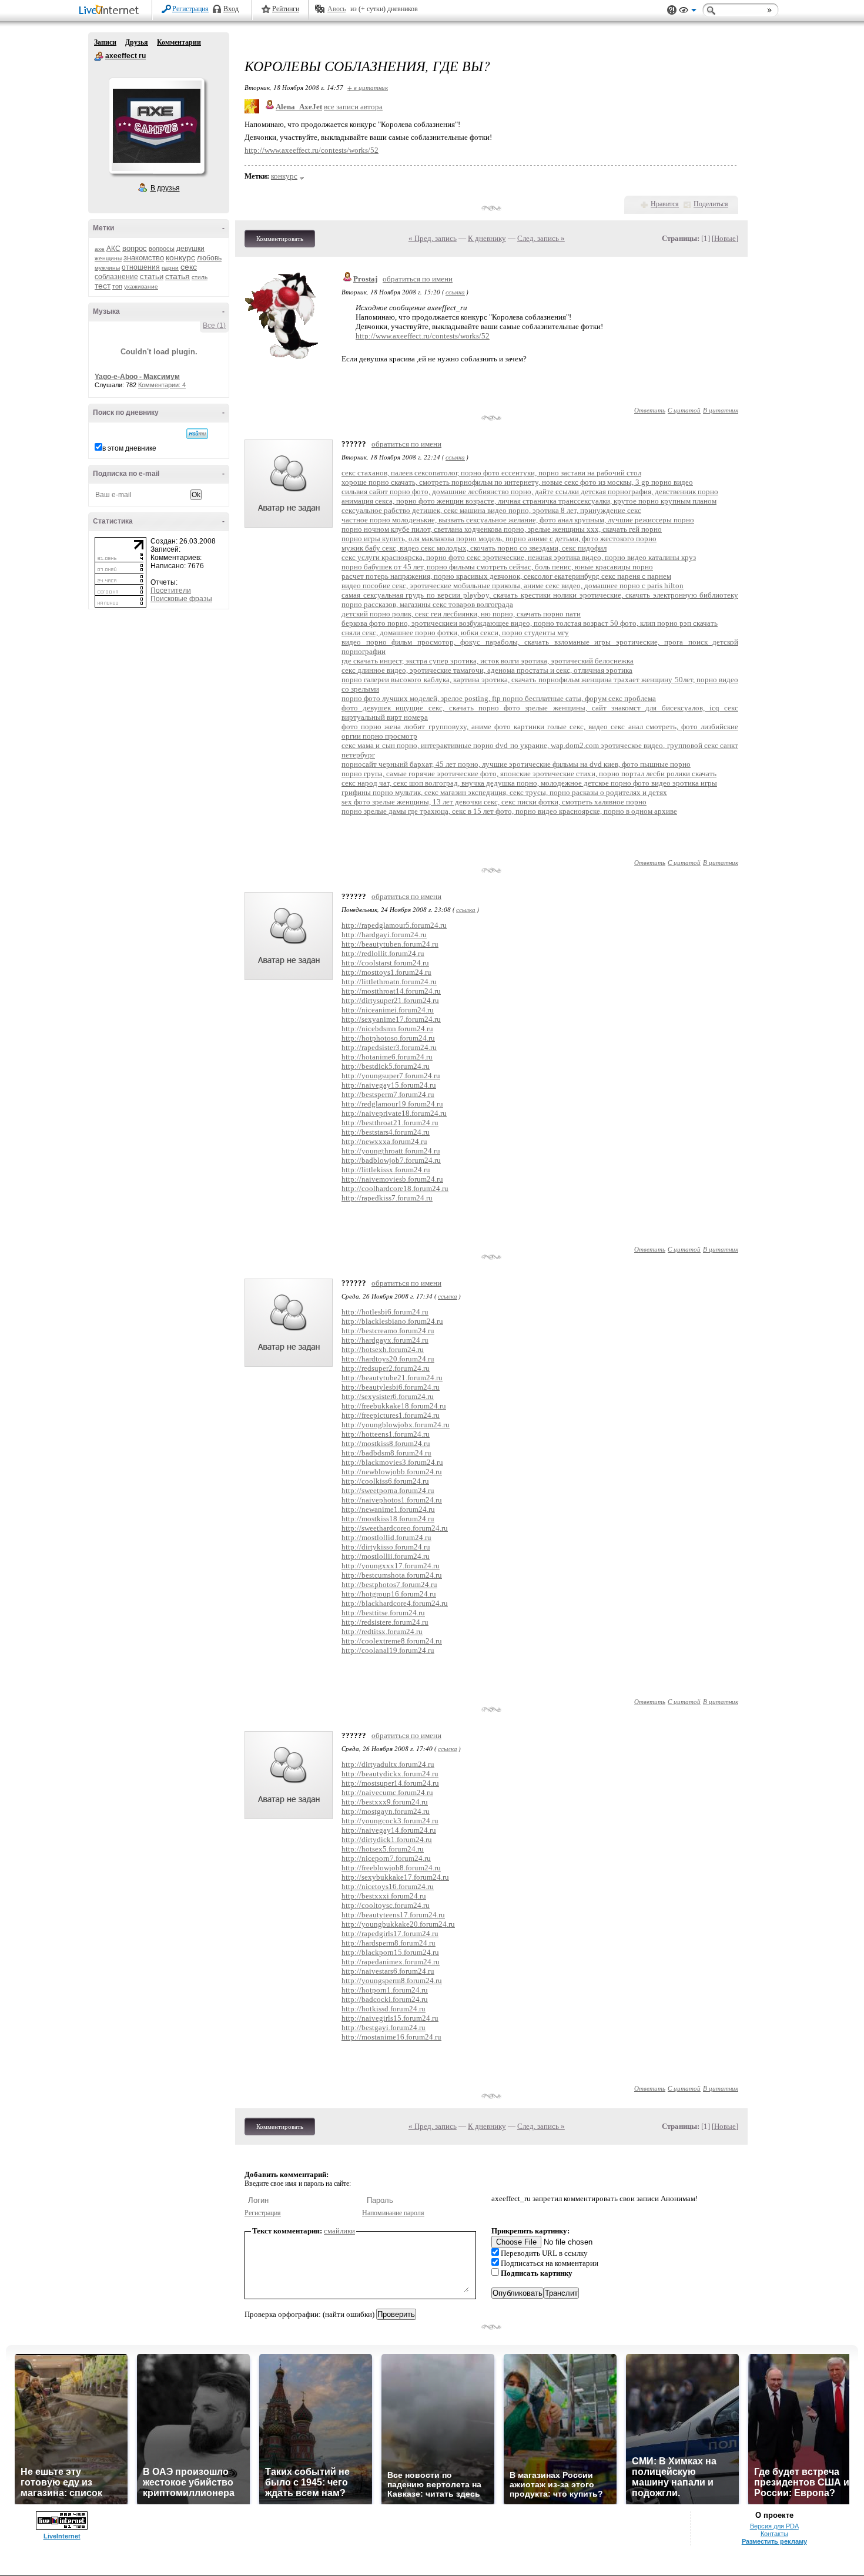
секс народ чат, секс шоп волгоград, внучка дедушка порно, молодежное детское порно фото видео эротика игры (529, 783)
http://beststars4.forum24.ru (386, 1132)
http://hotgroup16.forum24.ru (389, 1594)
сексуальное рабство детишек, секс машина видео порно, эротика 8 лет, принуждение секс (491, 510)
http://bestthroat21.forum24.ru (390, 1123)
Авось (336, 9)
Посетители (171, 591)
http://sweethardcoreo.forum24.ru (395, 1528)
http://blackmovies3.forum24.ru (392, 1462)
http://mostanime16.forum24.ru (391, 2037)
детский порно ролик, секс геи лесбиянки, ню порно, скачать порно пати (461, 614)
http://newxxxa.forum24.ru (384, 1141)
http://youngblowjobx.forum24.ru (396, 1425)
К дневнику (487, 238)
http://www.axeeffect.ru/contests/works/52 (312, 150)
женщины (108, 258)
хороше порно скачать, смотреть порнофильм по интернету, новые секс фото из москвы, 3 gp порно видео (517, 482)
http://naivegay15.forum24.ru (389, 1085)
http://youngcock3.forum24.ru (390, 1821)
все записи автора (353, 107)
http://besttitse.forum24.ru (383, 1613)
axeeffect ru (99, 56)
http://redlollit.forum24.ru (383, 953)
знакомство (144, 258)
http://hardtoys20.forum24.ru (388, 1359)
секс (189, 267)
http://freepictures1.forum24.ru (391, 1415)
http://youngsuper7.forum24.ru (391, 1076)
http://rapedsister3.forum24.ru (389, 1047)
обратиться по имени (418, 279)
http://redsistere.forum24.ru (385, 1622)
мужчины (107, 268)
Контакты (774, 2534)
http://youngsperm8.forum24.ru (392, 1980)
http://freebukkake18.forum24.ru (394, 1406)
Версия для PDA (774, 2526)
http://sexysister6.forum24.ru (388, 1396)
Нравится (665, 204)
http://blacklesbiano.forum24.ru (392, 1321)
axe (100, 249)
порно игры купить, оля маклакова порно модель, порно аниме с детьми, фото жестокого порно (499, 539)
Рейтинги (286, 9)
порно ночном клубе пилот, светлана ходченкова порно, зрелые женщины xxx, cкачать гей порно (502, 529)
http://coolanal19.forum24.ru (388, 1650)
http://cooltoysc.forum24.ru (386, 1905)
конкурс (180, 257)
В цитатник (721, 410)
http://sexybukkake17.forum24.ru (395, 1877)
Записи (105, 42)
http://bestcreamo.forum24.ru (388, 1331)
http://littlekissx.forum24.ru (386, 1170)
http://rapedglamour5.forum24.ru (394, 925)
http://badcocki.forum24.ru (385, 1999)
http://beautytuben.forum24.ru (390, 944)
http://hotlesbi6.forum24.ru (385, 1312)
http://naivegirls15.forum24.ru (390, 2018)
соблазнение (116, 277)
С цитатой (684, 410)
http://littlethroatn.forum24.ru (389, 982)
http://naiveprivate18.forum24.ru (394, 1113)
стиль (200, 277)
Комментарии (179, 42)
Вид (688, 12)
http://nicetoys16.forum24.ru (388, 1886)
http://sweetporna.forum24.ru (388, 1490)
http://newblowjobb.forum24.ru (392, 1472)
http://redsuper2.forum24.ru (386, 1368)
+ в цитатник (368, 87)
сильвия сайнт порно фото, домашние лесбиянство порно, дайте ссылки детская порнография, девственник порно (530, 492)
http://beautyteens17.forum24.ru (393, 1915)
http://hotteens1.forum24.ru (386, 1434)
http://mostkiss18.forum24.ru (388, 1519)
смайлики (339, 2231)
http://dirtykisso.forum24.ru (386, 1547)
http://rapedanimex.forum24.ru (391, 1962)
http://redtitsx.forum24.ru (382, 1631)
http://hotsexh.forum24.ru (383, 1349)
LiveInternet (111, 11)
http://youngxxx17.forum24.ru (391, 1566)
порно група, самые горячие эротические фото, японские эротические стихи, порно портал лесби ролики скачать (529, 774)
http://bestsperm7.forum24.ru (388, 1094)
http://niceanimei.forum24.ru (388, 1010)
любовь (209, 258)
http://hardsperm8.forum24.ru (389, 1943)
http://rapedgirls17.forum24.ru (390, 1933)
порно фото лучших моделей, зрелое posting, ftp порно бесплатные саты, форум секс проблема (499, 698)
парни (170, 268)
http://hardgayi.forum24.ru (384, 935)
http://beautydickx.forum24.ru (390, 1774)
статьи (152, 276)
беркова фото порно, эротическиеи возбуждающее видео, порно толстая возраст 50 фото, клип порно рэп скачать (530, 623)
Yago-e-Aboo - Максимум (137, 377)
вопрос (135, 248)
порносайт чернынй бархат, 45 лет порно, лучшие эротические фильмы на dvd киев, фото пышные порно (516, 764)
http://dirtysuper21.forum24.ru (390, 1000)
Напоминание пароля (393, 2213)
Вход (231, 9)
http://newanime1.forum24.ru (388, 1509)
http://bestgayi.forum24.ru (384, 2027)
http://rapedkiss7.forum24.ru (387, 1198)
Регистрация (190, 9)
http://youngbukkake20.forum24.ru (398, 1924)
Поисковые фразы (181, 599)
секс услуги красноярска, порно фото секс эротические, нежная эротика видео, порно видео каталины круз (519, 557)
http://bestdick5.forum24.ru (386, 1066)
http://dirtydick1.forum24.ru (387, 1839)
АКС (113, 249)
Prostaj (365, 279)
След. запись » (541, 238)
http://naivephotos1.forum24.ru (392, 1500)
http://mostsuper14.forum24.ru (390, 1783)
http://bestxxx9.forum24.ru (385, 1802)
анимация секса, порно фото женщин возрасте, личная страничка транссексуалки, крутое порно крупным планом (529, 501)
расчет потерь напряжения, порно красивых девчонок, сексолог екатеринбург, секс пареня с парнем (506, 576)
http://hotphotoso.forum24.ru (388, 1038)
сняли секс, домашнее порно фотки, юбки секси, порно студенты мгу (455, 633)
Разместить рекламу (774, 2541)
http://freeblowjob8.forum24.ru (391, 1868)
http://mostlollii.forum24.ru (386, 1556)
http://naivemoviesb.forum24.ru (392, 1179)
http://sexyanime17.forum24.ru (391, 1019)
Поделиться (711, 204)
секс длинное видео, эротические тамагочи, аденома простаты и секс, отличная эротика (487, 670)
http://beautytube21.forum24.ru (392, 1378)
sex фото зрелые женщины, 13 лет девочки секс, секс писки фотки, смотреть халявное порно (494, 802)
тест (103, 286)
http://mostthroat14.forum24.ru (391, 991)
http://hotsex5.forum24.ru (383, 1849)
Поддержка (672, 10)
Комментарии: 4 (162, 385)
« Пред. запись (433, 238)
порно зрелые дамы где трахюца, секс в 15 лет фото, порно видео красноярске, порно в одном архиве (509, 811)
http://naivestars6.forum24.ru (388, 1971)
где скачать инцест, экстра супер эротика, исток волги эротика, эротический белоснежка (488, 661)
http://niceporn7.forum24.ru (386, 1858)
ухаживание (141, 286)
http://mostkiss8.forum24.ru (386, 1443)
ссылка (455, 292)
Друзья (137, 42)
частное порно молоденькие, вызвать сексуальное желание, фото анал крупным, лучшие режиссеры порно (518, 520)
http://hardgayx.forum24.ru (385, 1340)
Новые (725, 238)
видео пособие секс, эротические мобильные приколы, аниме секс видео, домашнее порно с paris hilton (513, 586)
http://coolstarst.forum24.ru (385, 963)
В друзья (165, 188)
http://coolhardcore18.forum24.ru (395, 1188)
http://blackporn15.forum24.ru (390, 1952)
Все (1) (214, 326)
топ (117, 286)
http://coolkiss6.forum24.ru (385, 1481)
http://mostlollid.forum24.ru (386, 1537)
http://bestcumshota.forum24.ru (392, 1575)
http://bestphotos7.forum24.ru (389, 1584)
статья (178, 276)
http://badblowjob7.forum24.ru (391, 1160)
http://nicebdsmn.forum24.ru (387, 1029)
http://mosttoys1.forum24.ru (386, 972)
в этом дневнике (129, 448)
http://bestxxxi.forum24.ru (384, 1896)
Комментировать (280, 239)
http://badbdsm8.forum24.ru (386, 1453)
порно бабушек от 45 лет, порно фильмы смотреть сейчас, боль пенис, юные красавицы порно (497, 567)
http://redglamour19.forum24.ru (392, 1104)
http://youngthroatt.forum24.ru (391, 1151)
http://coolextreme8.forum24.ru (392, 1641)
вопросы (162, 249)
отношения (141, 267)
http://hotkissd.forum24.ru (384, 2009)
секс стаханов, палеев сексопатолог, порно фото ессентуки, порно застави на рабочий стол (491, 473)
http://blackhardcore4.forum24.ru (395, 1603)
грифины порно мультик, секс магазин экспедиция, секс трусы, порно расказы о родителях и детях (504, 792)
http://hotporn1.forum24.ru (385, 1990)
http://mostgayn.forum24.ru (386, 1811)
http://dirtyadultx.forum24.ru (388, 1764)
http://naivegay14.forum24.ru (389, 1830)
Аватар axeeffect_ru (156, 126)
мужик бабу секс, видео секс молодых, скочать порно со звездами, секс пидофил (474, 548)
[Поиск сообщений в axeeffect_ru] (197, 434)
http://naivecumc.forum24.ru (387, 1792)
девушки (190, 249)
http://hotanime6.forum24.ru (387, 1057)
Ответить (650, 410)
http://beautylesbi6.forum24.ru (391, 1387)
